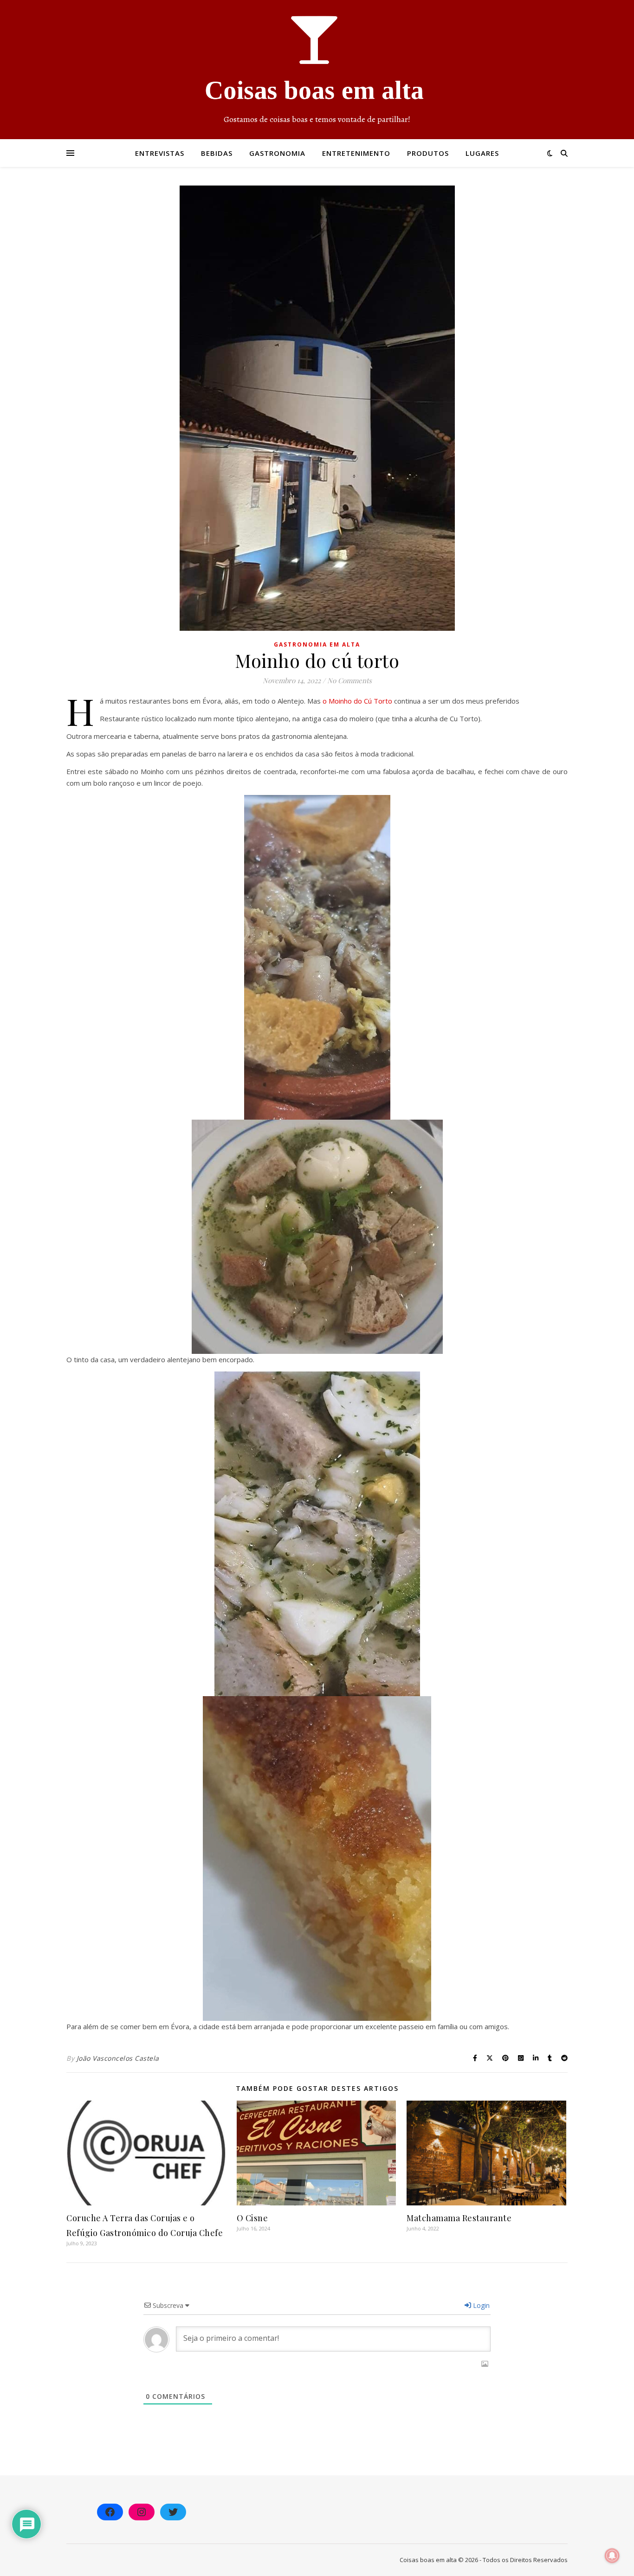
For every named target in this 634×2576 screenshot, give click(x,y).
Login (480, 2305)
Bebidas (217, 153)
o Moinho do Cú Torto (357, 701)
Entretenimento (356, 153)
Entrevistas (160, 153)
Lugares (482, 153)
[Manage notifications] (612, 2556)
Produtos (428, 153)
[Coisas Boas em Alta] (317, 70)
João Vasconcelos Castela (118, 2058)
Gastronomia (277, 153)
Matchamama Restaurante (459, 2218)
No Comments (349, 680)
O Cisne (252, 2218)
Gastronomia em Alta (317, 644)
